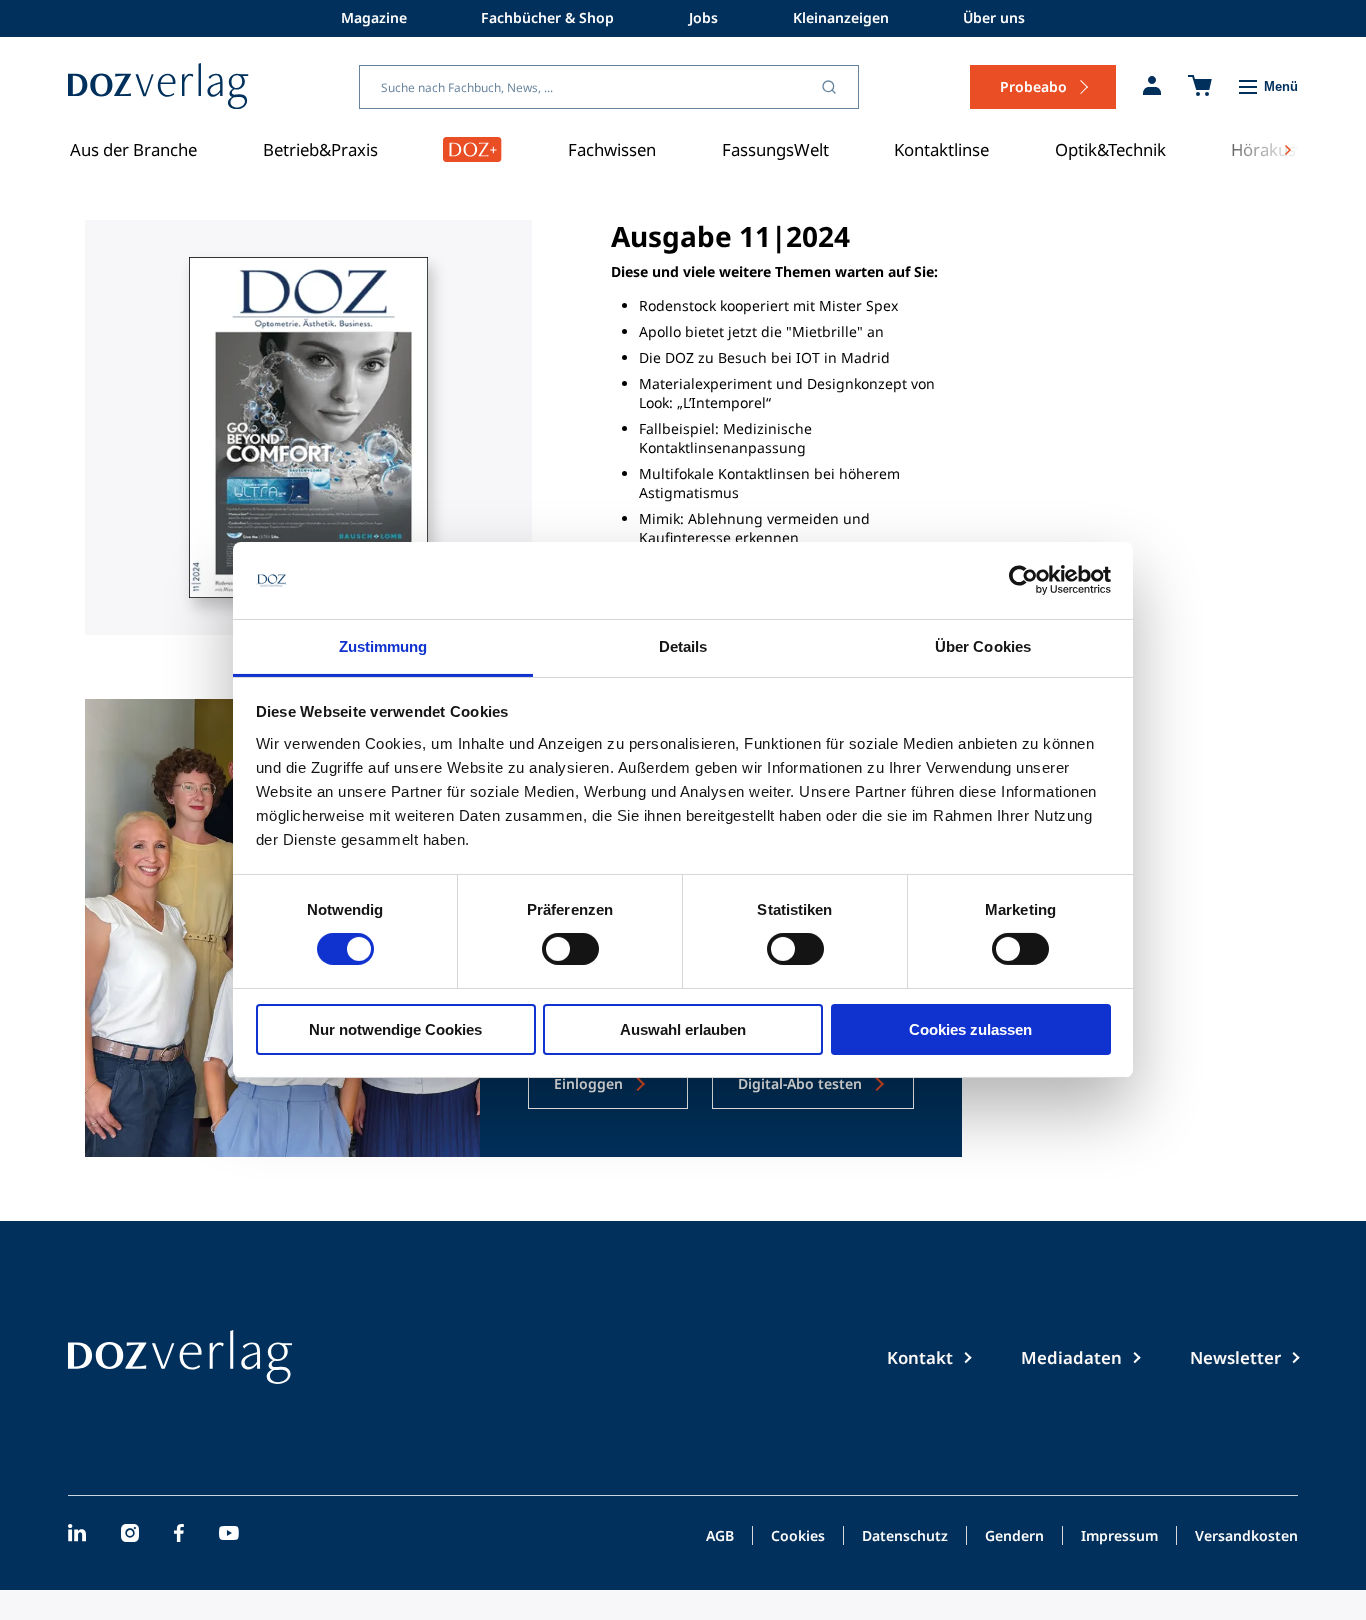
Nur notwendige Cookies (395, 1029)
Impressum (1119, 1537)
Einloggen (588, 1083)
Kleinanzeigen (841, 17)
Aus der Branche (133, 149)
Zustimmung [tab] (383, 646)
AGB (720, 1537)
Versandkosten (1246, 1537)
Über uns (994, 17)
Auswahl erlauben (683, 1029)
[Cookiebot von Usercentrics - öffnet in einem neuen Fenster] (1023, 580)
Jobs (703, 17)
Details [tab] (683, 646)
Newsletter (1235, 1357)
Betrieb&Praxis (320, 149)
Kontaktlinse (941, 149)
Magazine (374, 17)
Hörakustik (1273, 149)
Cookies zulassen (970, 1029)
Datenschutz (905, 1537)
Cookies (798, 1537)
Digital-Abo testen (800, 1083)
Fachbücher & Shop (547, 17)
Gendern (1014, 1537)
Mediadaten (1071, 1357)
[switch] (570, 949)
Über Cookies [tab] (983, 646)
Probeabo (1033, 86)
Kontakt (920, 1357)
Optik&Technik (1110, 149)
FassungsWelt (775, 149)
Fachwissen (612, 149)
